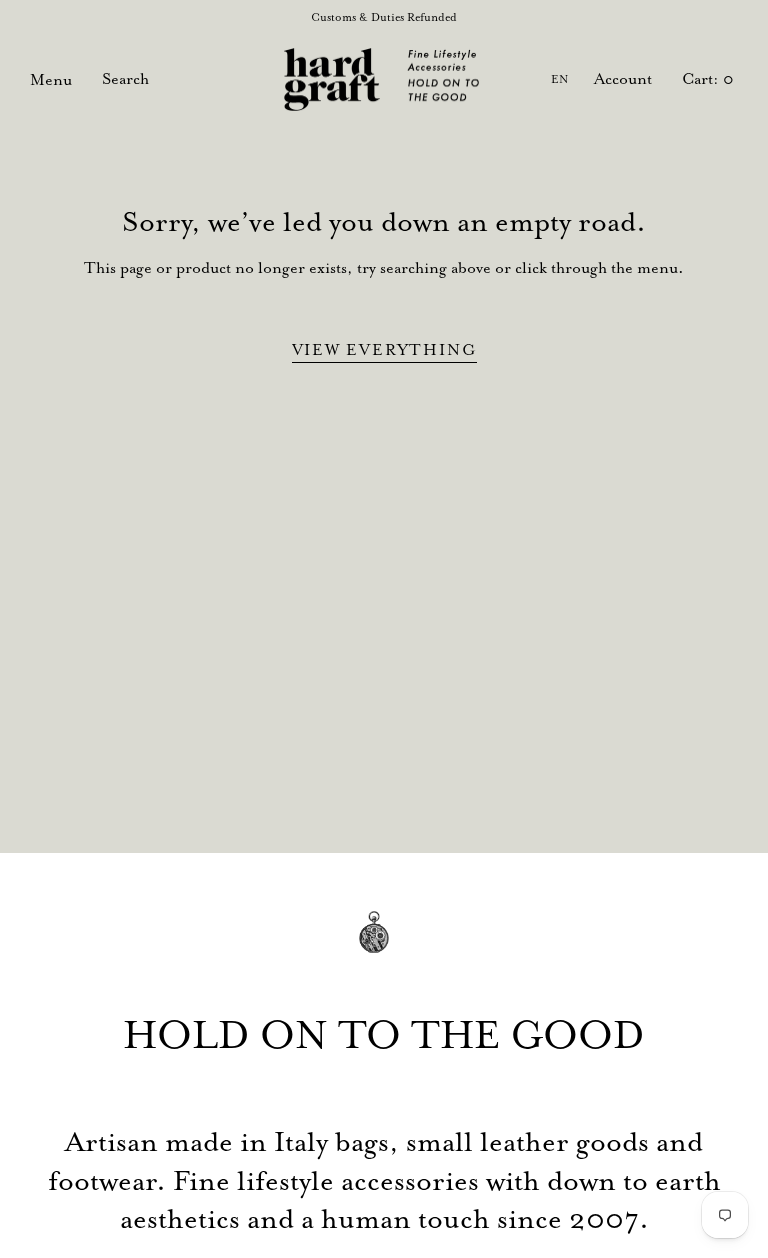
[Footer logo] (384, 946)
